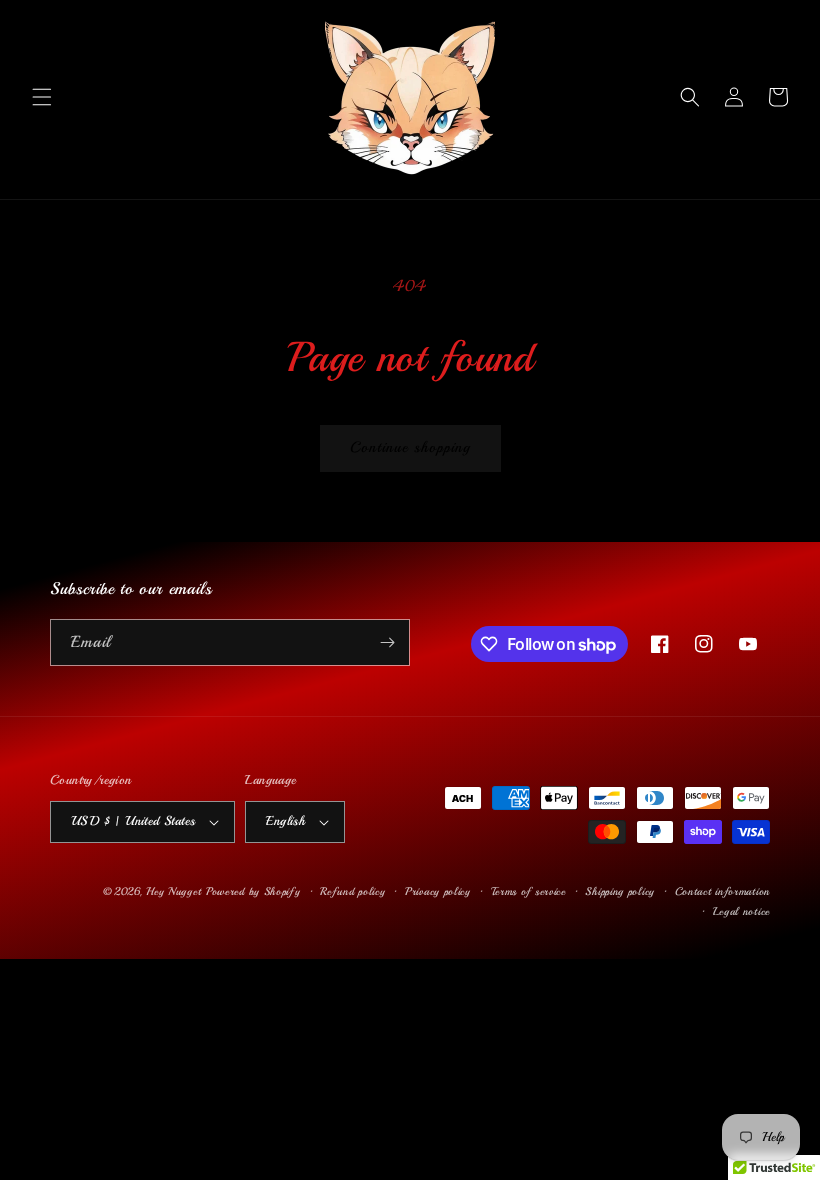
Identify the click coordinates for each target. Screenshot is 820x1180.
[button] (42, 97)
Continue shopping (410, 447)
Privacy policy (438, 891)
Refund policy (352, 891)
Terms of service (528, 891)
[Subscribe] (387, 642)
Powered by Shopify (253, 891)
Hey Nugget (173, 891)
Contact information (722, 891)
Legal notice (741, 911)
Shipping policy (620, 891)
